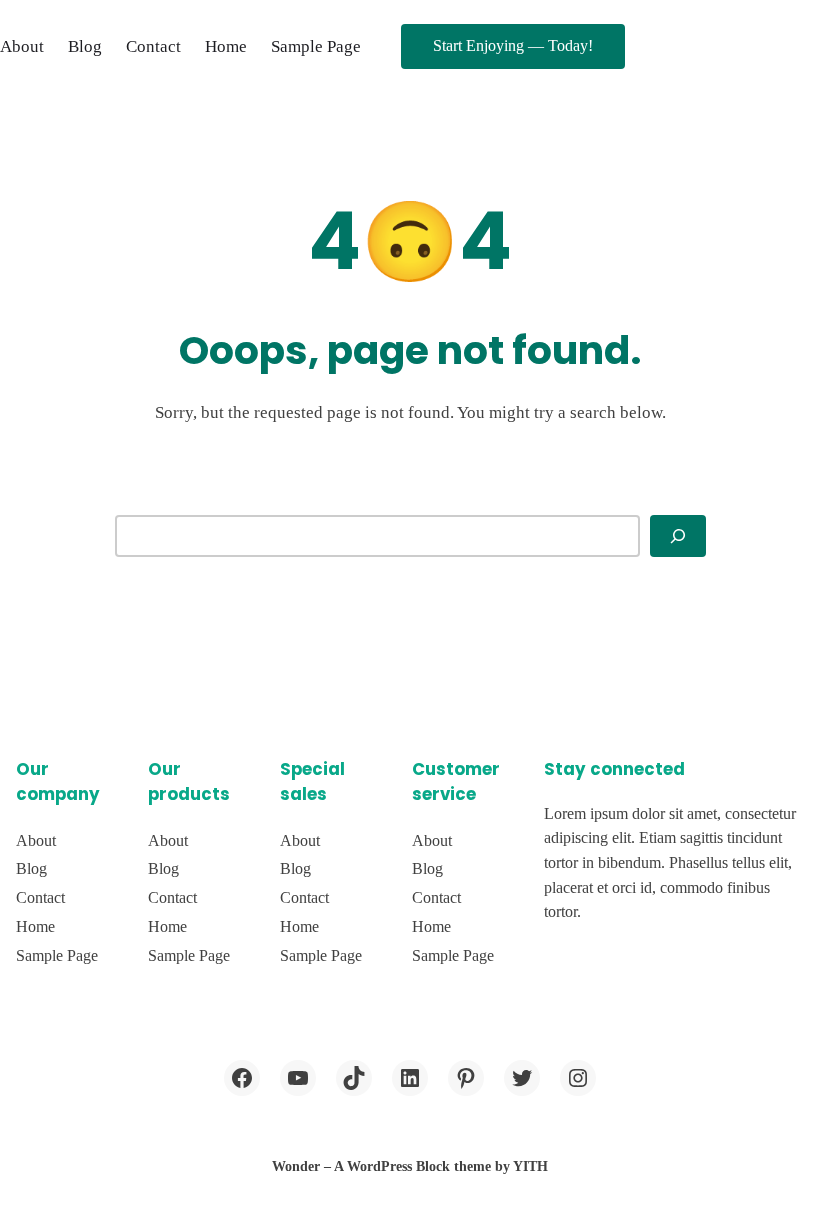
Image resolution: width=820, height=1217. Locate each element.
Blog (85, 46)
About (22, 46)
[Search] (678, 536)
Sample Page (316, 46)
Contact (153, 46)
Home (226, 46)
